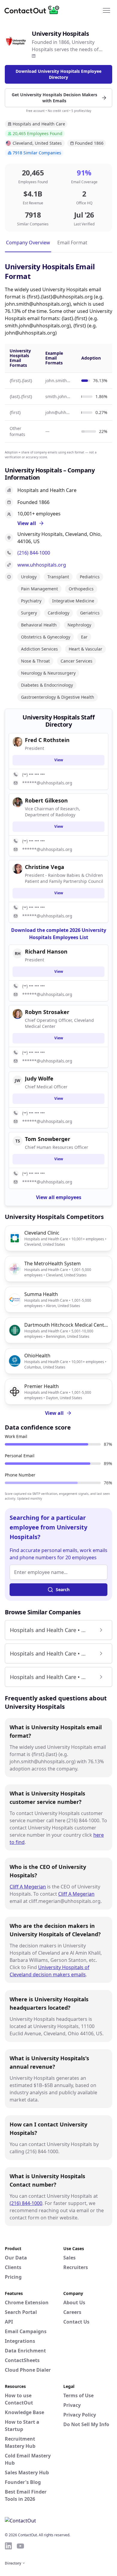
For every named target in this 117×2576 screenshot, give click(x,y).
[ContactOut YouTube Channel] (20, 2546)
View (59, 760)
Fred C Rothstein (47, 740)
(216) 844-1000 (34, 553)
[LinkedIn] (34, 56)
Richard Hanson (46, 951)
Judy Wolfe (39, 1078)
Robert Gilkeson (46, 800)
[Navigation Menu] (106, 10)
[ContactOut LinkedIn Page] (8, 2546)
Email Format (72, 243)
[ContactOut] (34, 10)
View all (54, 1413)
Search (63, 1590)
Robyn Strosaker (47, 1012)
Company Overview (28, 243)
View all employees (59, 1197)
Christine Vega (45, 867)
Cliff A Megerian (28, 1887)
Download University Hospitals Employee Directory (58, 74)
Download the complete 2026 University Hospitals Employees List (59, 934)
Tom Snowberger (48, 1139)
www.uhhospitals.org (42, 565)
